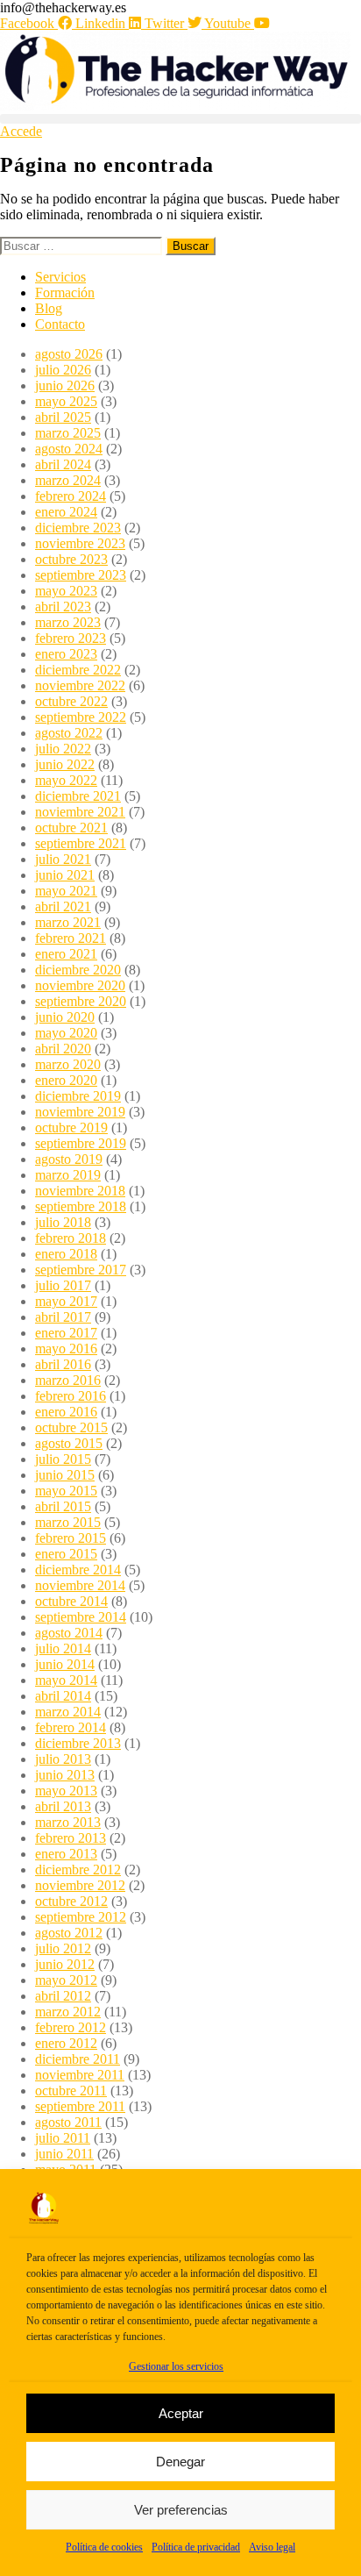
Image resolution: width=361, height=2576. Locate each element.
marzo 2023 (68, 622)
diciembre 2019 (78, 1096)
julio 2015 (63, 1459)
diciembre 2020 (78, 970)
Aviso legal (272, 2547)
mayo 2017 (66, 1301)
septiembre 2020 (81, 1001)
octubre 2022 (71, 701)
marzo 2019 (68, 1175)
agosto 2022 (69, 733)
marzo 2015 (68, 1522)
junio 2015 (65, 1475)
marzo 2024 (68, 480)
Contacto (60, 324)
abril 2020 (63, 1049)
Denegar (180, 2462)
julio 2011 (63, 2138)
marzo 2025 (68, 433)
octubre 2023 (71, 559)
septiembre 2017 (81, 1270)
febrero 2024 (71, 496)
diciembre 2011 (78, 2059)
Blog (49, 308)
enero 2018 (66, 1254)
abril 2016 (63, 1364)
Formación (65, 293)
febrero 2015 (71, 1538)
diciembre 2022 (78, 670)
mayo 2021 (66, 891)
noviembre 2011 (80, 2075)
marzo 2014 (68, 1712)
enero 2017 (66, 1333)
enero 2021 (66, 954)
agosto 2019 (69, 1159)
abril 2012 (63, 1996)
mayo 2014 (66, 1680)
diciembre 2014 (78, 1570)
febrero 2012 (71, 2027)
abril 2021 (63, 906)
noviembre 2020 (80, 985)
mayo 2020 (66, 1033)
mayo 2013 (66, 1791)
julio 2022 (63, 749)
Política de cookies (104, 2547)
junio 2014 (65, 1664)
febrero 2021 (71, 938)
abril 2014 (63, 1696)
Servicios (60, 277)
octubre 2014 (71, 1601)
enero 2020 (66, 1080)
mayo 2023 (66, 591)
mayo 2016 (66, 1349)
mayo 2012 (66, 1980)
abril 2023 (63, 607)
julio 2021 (63, 859)
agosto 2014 (69, 1633)
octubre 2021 (71, 828)
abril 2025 (63, 417)
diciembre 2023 (78, 528)
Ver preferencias (181, 2510)
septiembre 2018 (81, 1206)
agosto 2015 (69, 1443)
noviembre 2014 (80, 1585)
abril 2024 (63, 464)
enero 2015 (66, 1554)
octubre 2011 (71, 2091)
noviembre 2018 (80, 1191)
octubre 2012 (71, 1901)
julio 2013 (63, 1759)
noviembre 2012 (80, 1885)
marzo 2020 (68, 1064)
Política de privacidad (196, 2547)
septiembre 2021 (81, 843)
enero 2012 (66, 2043)
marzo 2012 (68, 2012)
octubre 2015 (71, 1427)
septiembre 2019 (81, 1143)
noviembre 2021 (80, 812)
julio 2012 (63, 1948)
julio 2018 (63, 1222)
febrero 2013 (71, 1838)
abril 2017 (63, 1317)
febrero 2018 (71, 1238)
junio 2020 (65, 1017)
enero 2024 (66, 512)
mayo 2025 (66, 401)
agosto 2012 (69, 1933)
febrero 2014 (71, 1727)
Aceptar (181, 2413)
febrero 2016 (71, 1396)
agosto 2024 (69, 449)
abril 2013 (63, 1806)
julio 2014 (63, 1648)
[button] (180, 119)
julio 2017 (63, 1285)
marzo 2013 (68, 1822)
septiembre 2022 (81, 717)
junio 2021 (65, 875)
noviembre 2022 (80, 685)
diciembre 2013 (78, 1743)
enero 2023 (66, 654)
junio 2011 (64, 2154)
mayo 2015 (66, 1491)
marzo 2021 (68, 922)
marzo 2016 (68, 1380)
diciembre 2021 (78, 796)
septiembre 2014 (81, 1617)
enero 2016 (66, 1412)
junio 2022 (65, 764)
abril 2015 (63, 1506)
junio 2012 (65, 1964)
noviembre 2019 (80, 1112)
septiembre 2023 (81, 575)
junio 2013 (65, 1775)
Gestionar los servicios (176, 2366)
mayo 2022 (66, 780)
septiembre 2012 (81, 1917)
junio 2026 (65, 385)
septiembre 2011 (80, 2106)
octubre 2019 (71, 1127)
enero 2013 (66, 1854)
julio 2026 (63, 370)
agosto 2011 (68, 2122)
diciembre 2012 (78, 1870)
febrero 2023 (71, 638)
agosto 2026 (69, 354)
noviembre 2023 (80, 543)
